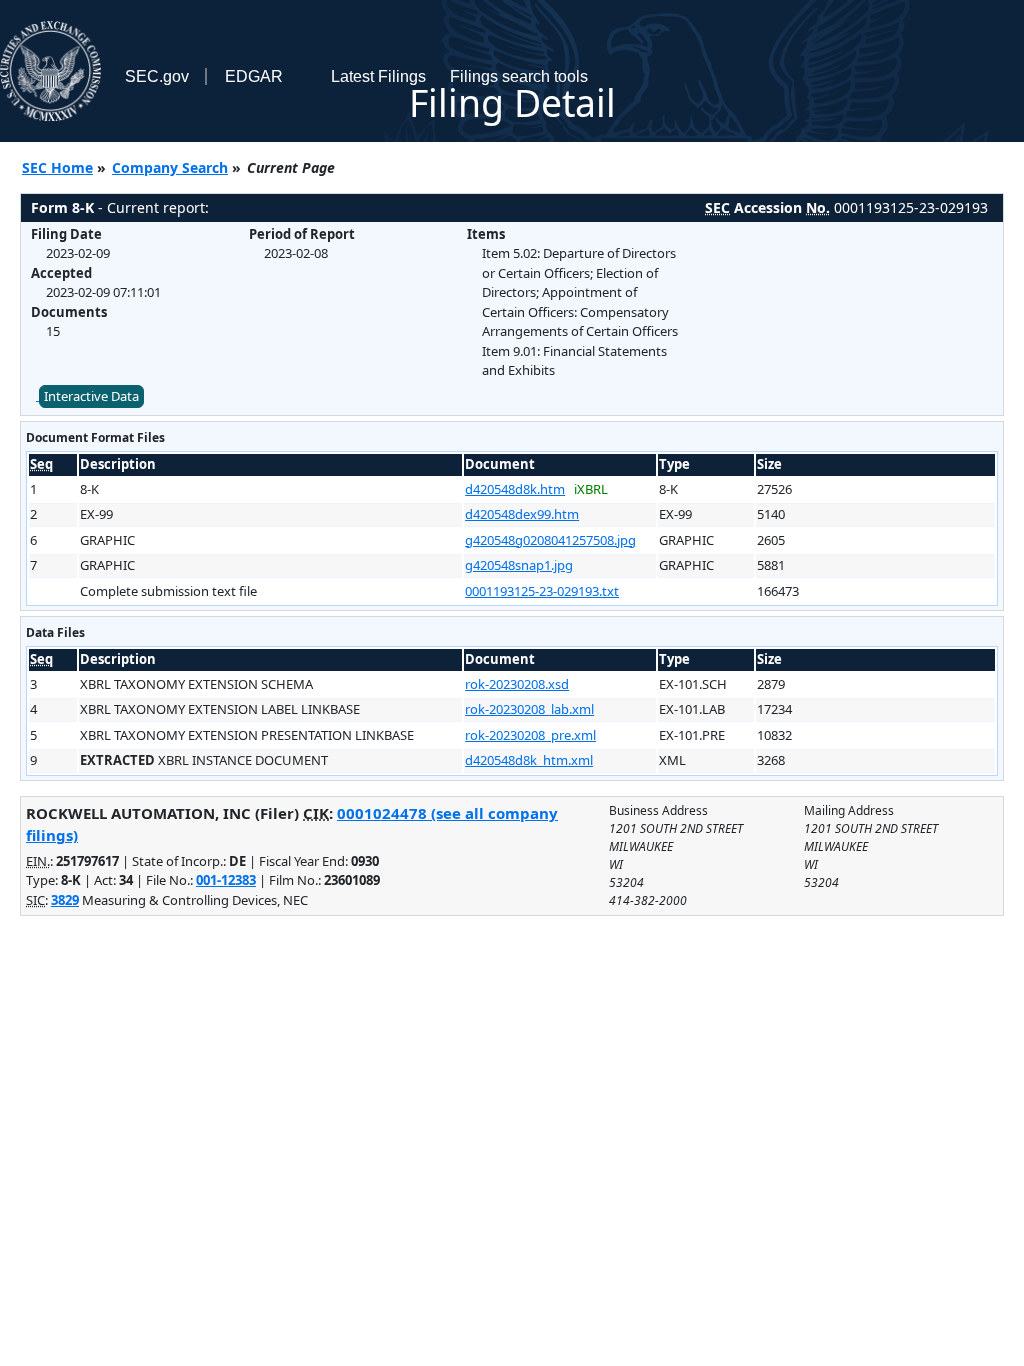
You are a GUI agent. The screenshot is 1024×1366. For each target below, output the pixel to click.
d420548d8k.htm (515, 489)
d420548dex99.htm (522, 514)
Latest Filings (378, 76)
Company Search (170, 167)
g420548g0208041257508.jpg (550, 540)
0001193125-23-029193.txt (542, 591)
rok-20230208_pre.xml (530, 735)
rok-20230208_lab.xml (529, 709)
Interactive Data (91, 396)
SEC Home (57, 167)
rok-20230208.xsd (517, 684)
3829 (65, 900)
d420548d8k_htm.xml (529, 760)
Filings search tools (519, 76)
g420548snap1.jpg (519, 565)
